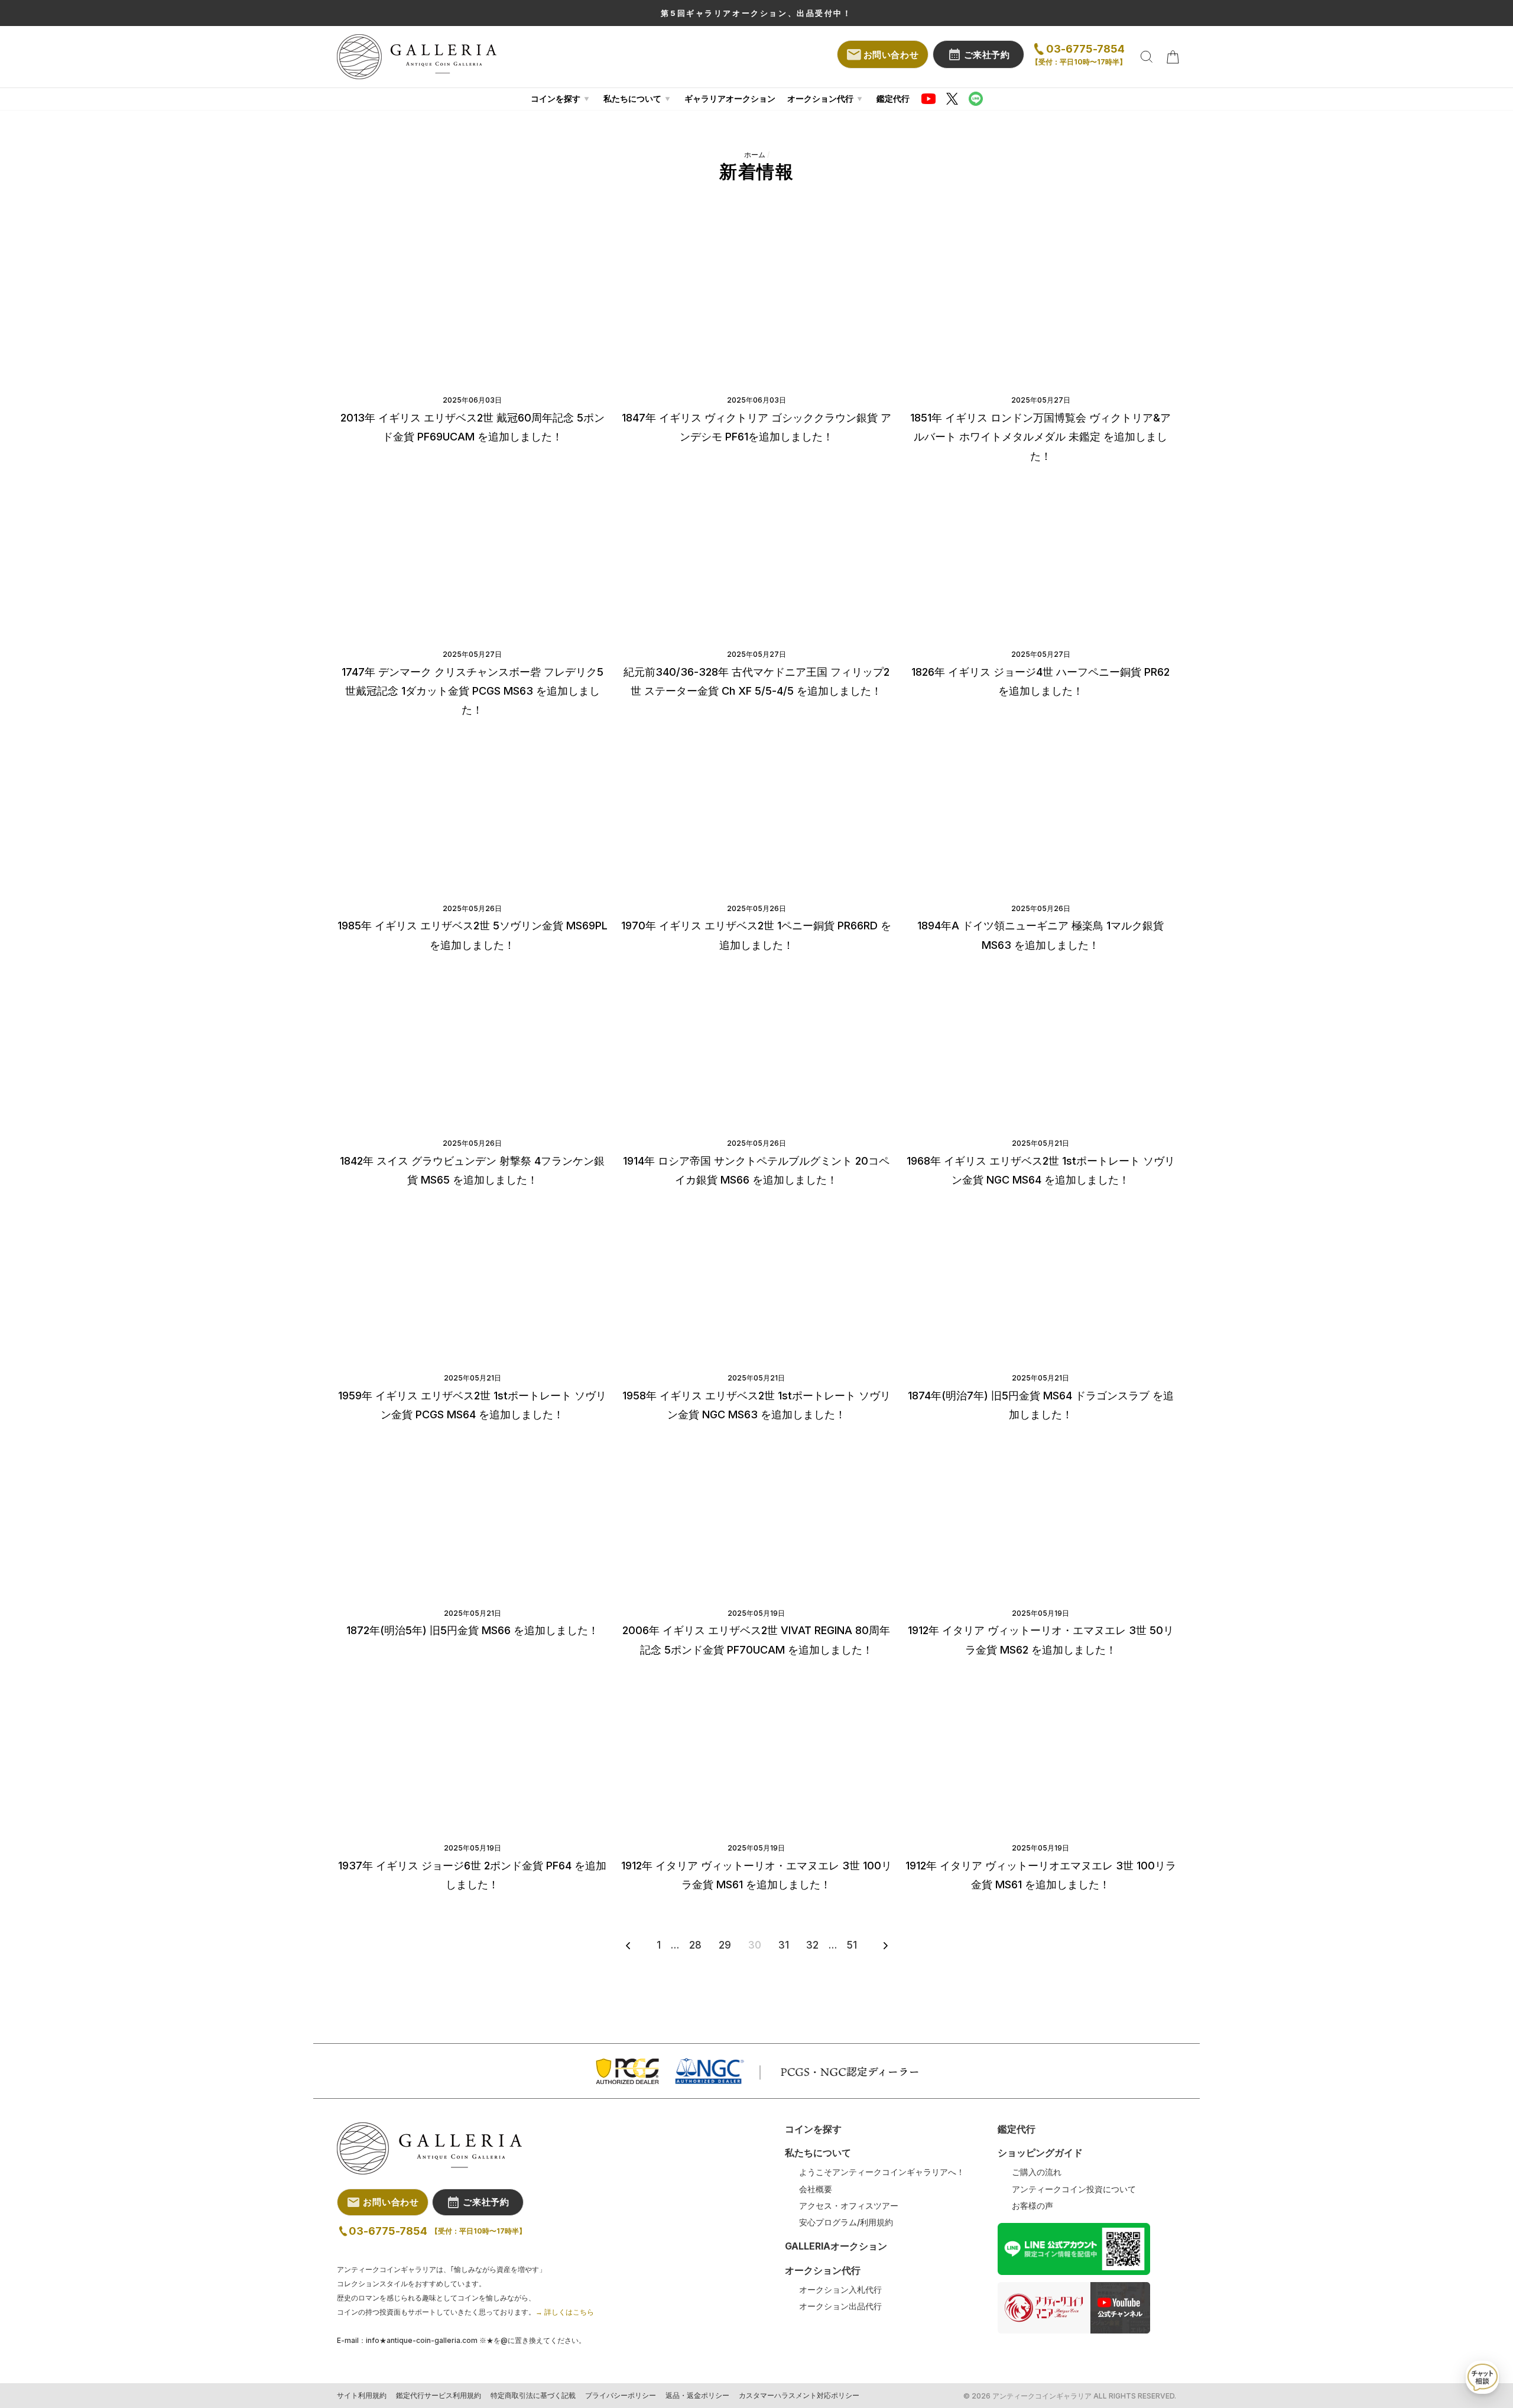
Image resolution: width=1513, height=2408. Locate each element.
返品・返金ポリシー (697, 2396)
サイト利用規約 (362, 2396)
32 (812, 1945)
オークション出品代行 (840, 2306)
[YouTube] (928, 99)
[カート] (1173, 57)
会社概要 (816, 2189)
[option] (756, 13)
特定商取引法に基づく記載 (533, 2396)
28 (695, 1945)
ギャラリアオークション (730, 98)
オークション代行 (820, 98)
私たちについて (632, 98)
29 (725, 1945)
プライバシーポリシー (621, 2396)
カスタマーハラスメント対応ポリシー (799, 2396)
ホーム (755, 155)
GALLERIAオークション (836, 2246)
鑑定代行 (893, 98)
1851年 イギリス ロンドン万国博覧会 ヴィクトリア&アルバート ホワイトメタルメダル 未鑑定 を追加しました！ (1040, 437)
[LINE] (976, 99)
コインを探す (556, 98)
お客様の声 (1033, 2206)
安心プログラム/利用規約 (846, 2222)
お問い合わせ (891, 55)
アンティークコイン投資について (1074, 2189)
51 (852, 1945)
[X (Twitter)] (952, 99)
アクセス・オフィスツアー (849, 2206)
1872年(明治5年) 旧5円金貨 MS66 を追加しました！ (473, 1630)
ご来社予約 (987, 55)
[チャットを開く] (1482, 2377)
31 (784, 1945)
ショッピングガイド (1040, 2153)
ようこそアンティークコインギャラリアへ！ (882, 2172)
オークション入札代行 (840, 2290)
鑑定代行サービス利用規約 (439, 2396)
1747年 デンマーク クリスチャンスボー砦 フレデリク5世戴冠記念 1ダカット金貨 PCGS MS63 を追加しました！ (473, 691)
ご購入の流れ (1037, 2172)
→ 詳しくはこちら (565, 2312)
